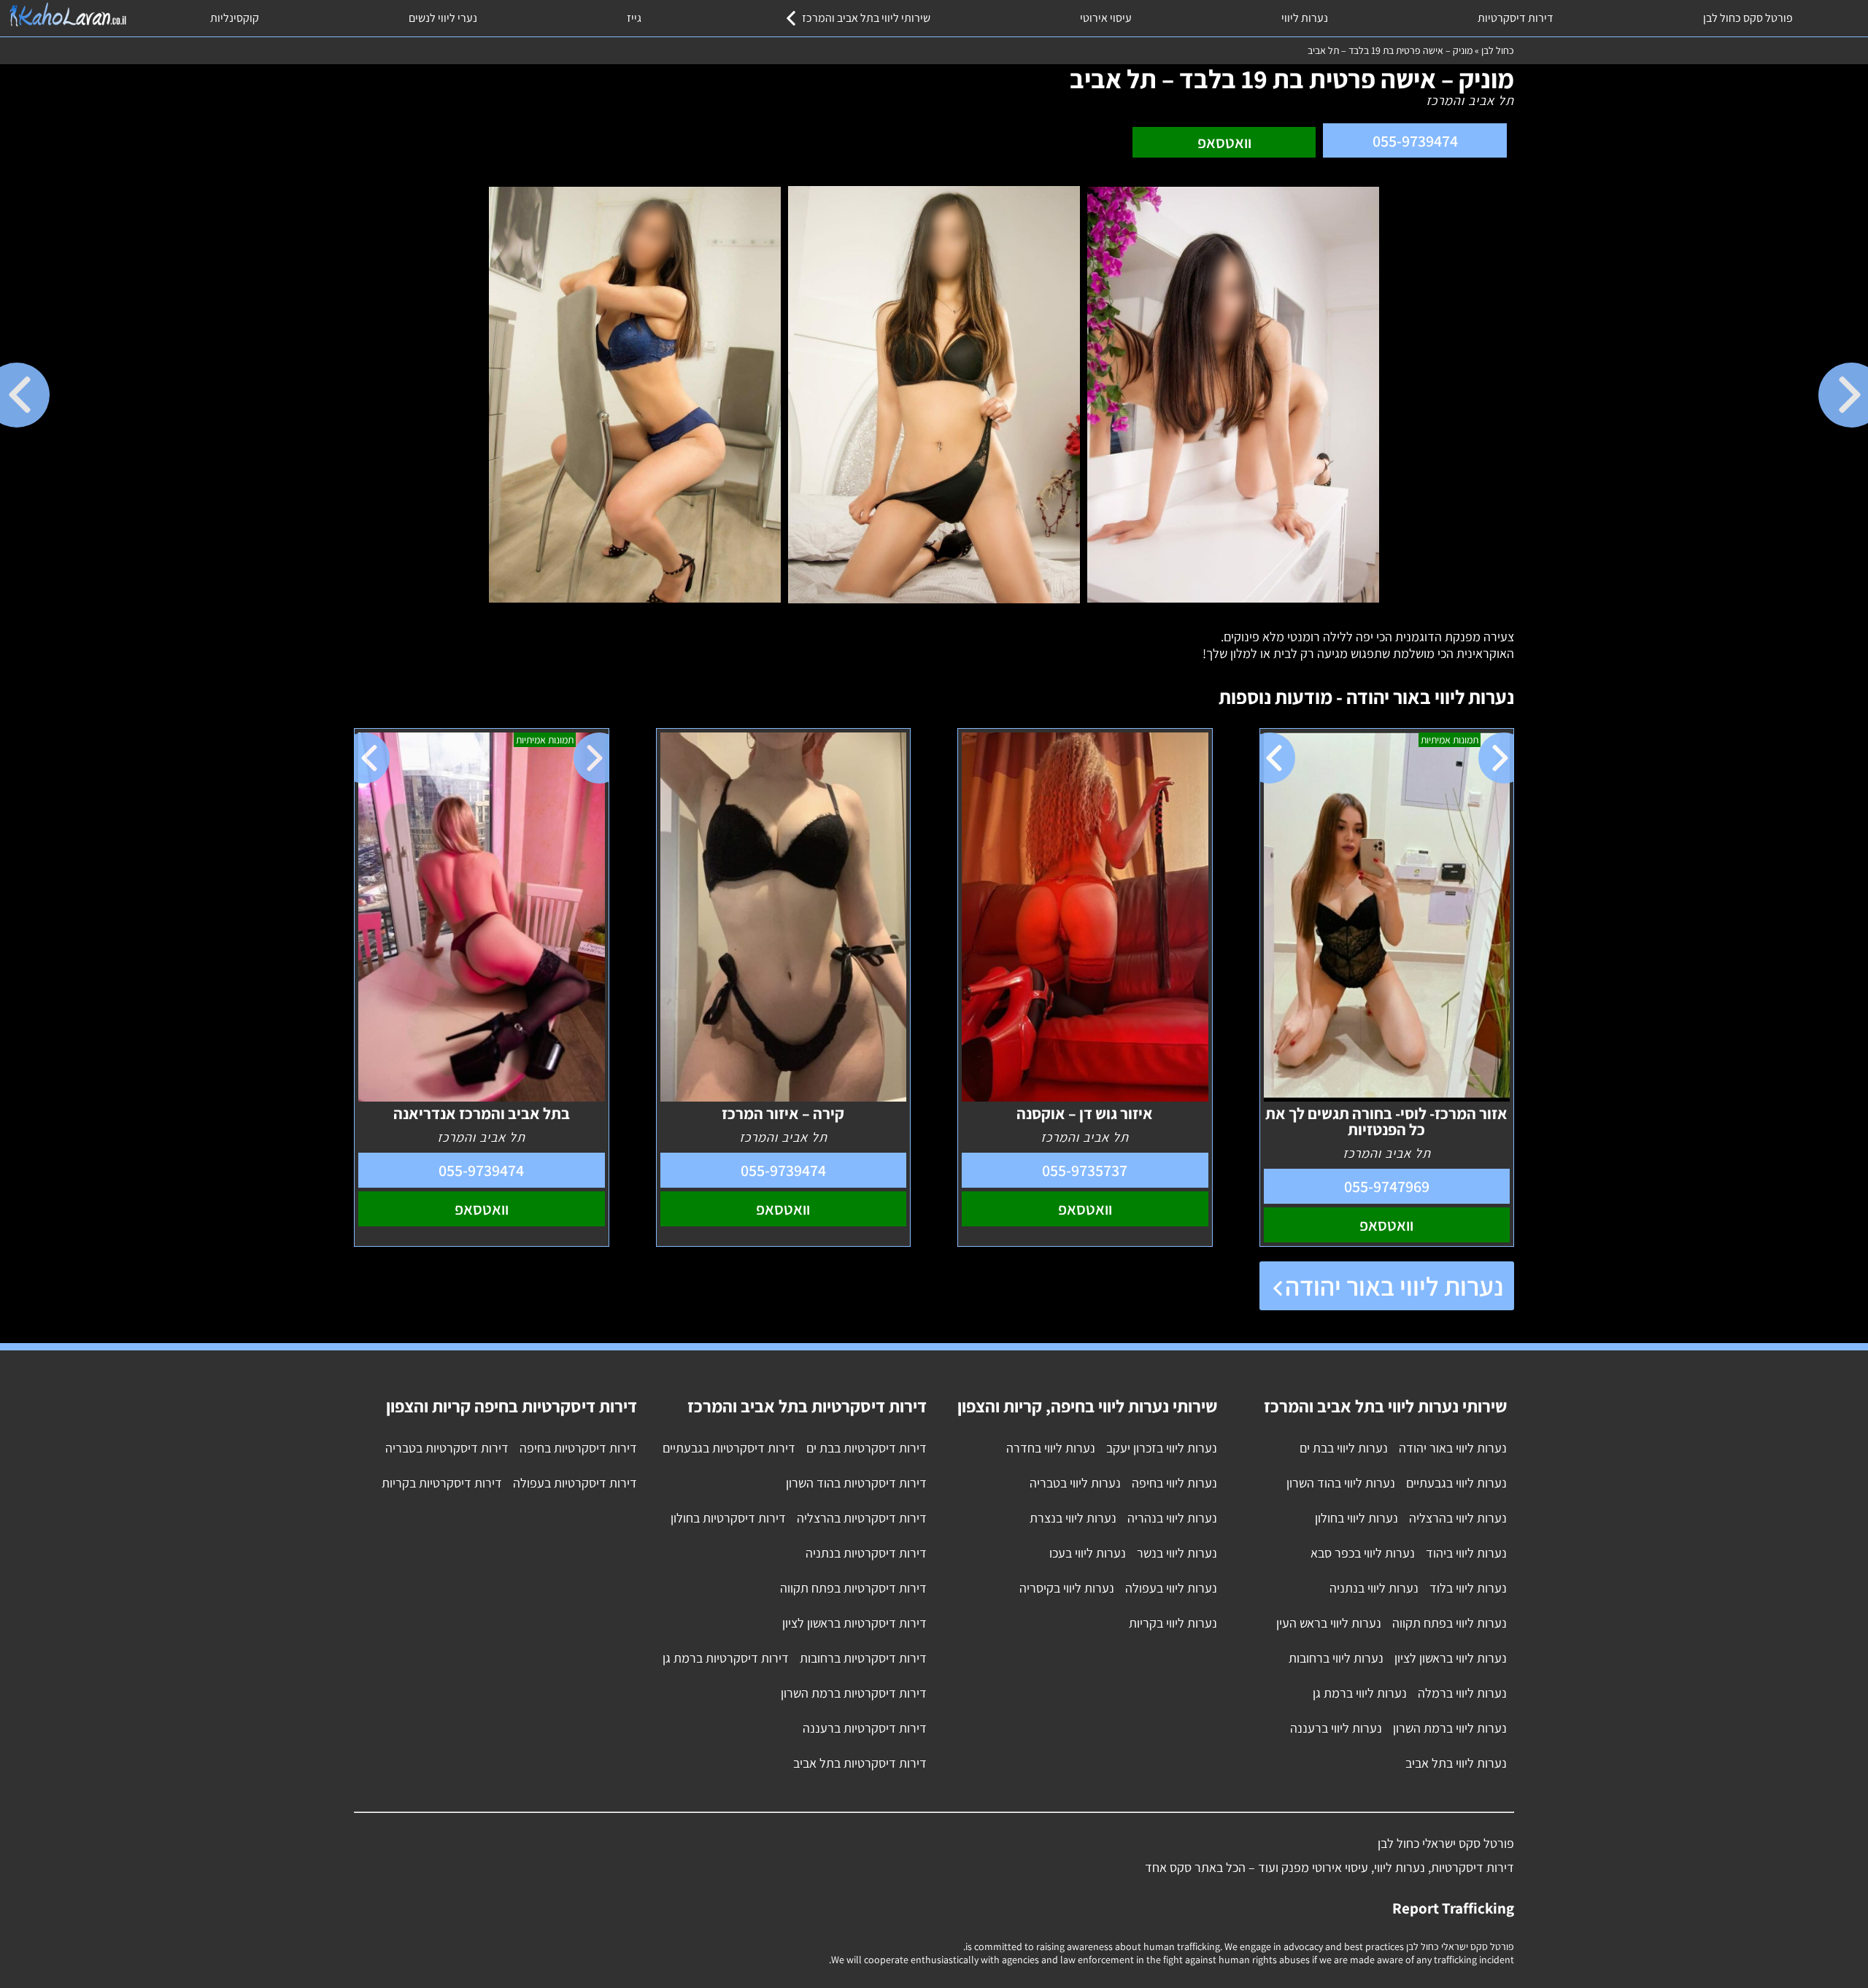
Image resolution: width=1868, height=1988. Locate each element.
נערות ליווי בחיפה (1174, 1483)
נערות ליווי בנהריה (1172, 1518)
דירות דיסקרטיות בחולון (728, 1518)
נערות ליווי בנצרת (1073, 1518)
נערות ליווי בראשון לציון (1451, 1658)
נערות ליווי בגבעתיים (1456, 1483)
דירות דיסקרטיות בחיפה (578, 1448)
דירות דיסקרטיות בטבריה (447, 1448)
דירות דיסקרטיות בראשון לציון (854, 1623)
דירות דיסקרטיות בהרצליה (862, 1518)
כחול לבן (1498, 50)
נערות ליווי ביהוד (1466, 1553)
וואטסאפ (1224, 142)
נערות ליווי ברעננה (1336, 1728)
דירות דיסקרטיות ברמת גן (726, 1658)
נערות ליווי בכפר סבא (1363, 1553)
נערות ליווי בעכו (1088, 1553)
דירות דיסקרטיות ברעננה (865, 1728)
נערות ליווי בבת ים (1344, 1448)
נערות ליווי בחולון (1356, 1518)
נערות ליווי (1305, 18)
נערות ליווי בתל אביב (1456, 1763)
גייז (634, 18)
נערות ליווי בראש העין (1329, 1623)
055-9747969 (1387, 1186)
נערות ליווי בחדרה (1051, 1448)
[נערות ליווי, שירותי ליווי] (67, 15)
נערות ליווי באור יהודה (1394, 1286)
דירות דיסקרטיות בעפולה (575, 1483)
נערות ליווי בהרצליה (1458, 1518)
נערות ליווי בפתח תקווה (1450, 1623)
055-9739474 (1415, 141)
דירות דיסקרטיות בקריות (442, 1483)
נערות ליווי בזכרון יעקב (1162, 1448)
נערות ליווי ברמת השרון (1450, 1728)
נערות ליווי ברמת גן (1360, 1693)
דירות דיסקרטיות (1516, 18)
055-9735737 (1085, 1170)
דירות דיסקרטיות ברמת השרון (854, 1693)
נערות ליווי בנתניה (1374, 1588)
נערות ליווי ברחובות (1336, 1658)
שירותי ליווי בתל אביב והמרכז (866, 18)
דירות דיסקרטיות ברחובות (863, 1658)
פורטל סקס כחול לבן (1748, 18)
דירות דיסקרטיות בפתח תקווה (853, 1588)
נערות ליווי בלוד (1468, 1588)
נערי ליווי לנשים (443, 18)
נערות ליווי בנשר (1177, 1553)
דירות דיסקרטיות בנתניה (866, 1553)
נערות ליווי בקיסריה (1067, 1588)
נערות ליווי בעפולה (1171, 1588)
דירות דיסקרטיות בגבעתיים (729, 1448)
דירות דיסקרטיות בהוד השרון (856, 1483)
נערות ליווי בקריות (1173, 1623)
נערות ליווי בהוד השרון (1341, 1483)
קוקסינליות (235, 18)
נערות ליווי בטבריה (1075, 1483)
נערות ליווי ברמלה (1462, 1693)
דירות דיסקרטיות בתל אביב (860, 1763)
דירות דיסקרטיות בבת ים (867, 1448)
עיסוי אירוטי (1106, 18)
